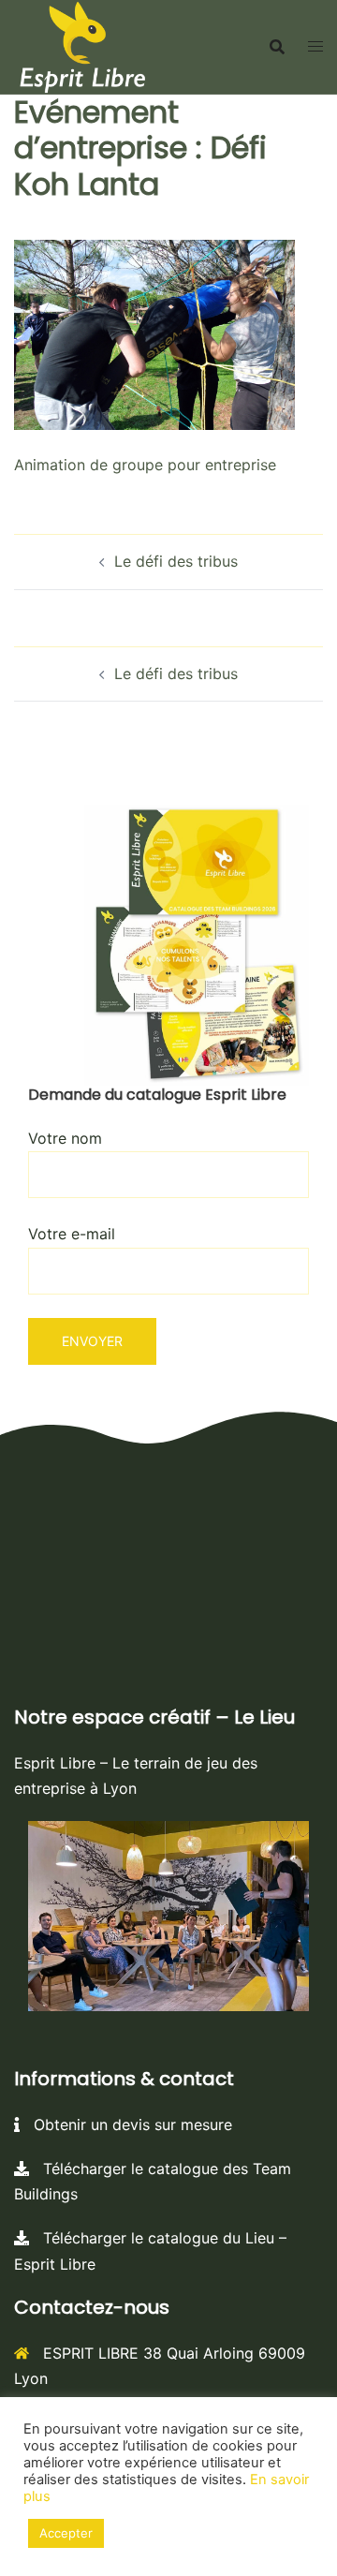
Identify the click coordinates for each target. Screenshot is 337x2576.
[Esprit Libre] (82, 45)
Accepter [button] (66, 2533)
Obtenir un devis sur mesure (126, 2124)
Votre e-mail (72, 1234)
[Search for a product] (277, 47)
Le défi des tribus (176, 561)
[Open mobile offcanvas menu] (315, 46)
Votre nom (65, 1138)
